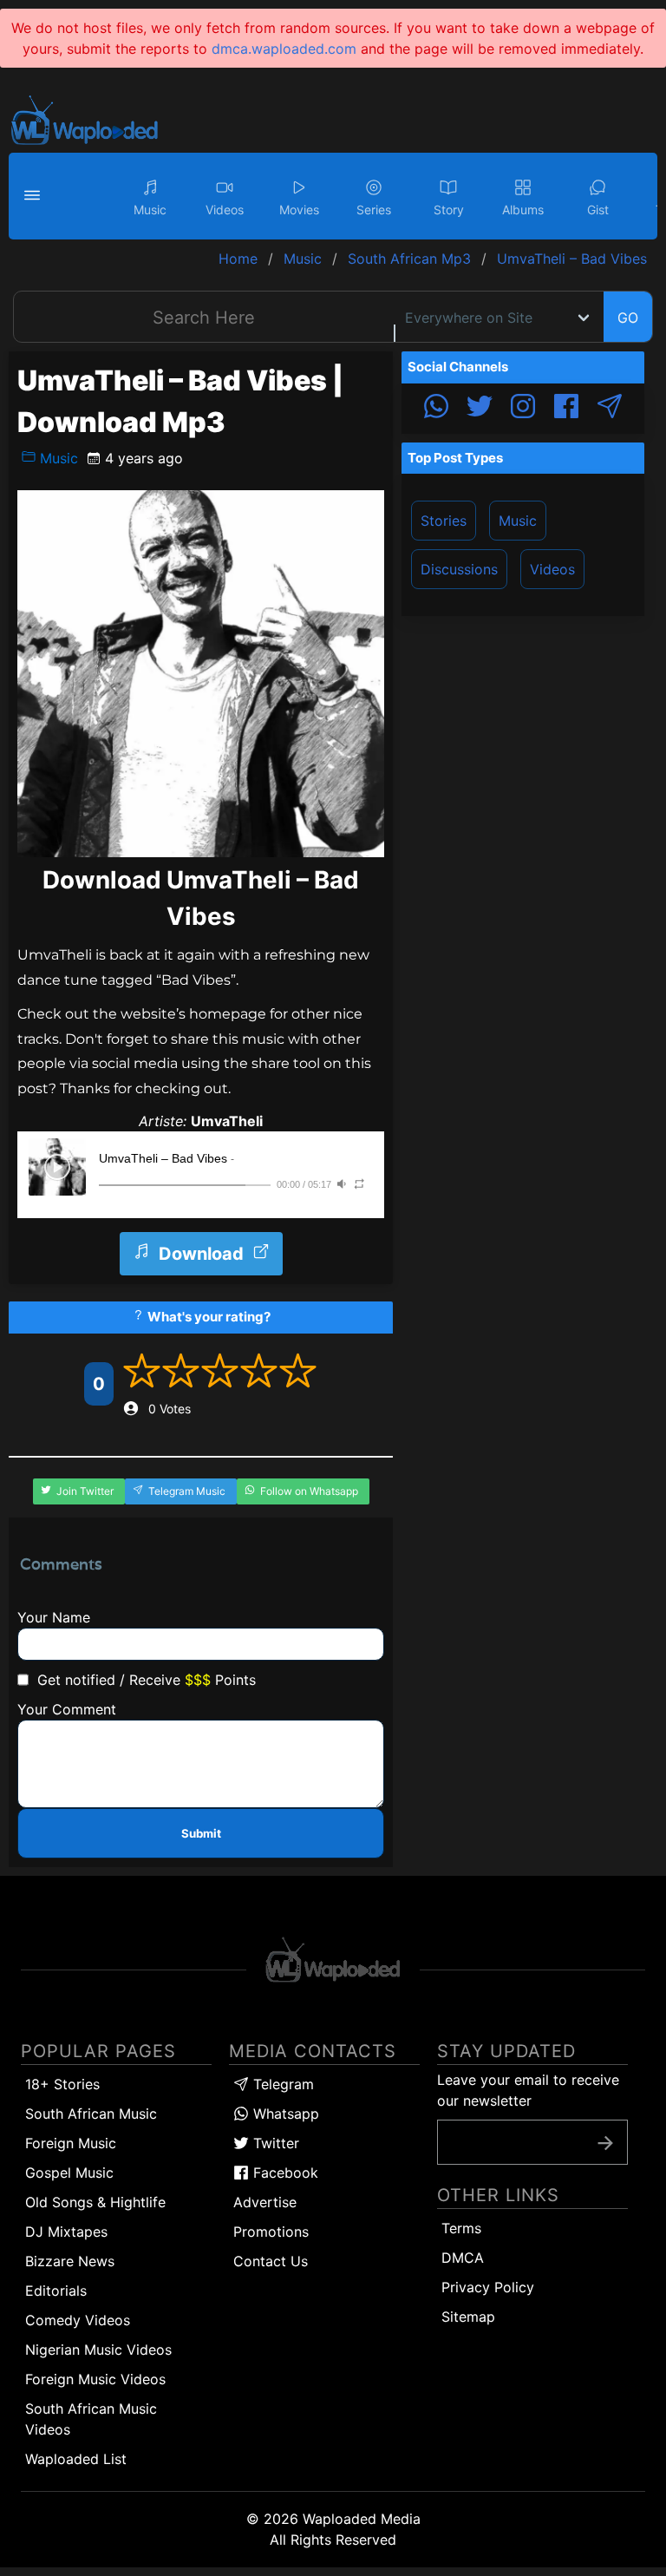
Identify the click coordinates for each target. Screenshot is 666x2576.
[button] (35, 196)
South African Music (91, 2114)
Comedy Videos (78, 2320)
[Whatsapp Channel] (436, 409)
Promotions (271, 2232)
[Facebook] (566, 409)
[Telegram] (610, 409)
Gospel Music (69, 2173)
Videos (552, 569)
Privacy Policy (488, 2287)
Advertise (265, 2202)
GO (628, 318)
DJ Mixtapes (66, 2232)
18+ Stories (62, 2084)
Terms (461, 2228)
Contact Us (271, 2261)
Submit (201, 1833)
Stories (444, 521)
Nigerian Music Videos (98, 2350)
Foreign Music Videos (95, 2379)
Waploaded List (76, 2459)
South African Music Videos (91, 2419)
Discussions (459, 569)
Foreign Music (71, 2143)
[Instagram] (523, 409)
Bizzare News (70, 2261)
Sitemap (468, 2317)
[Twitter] (480, 409)
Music (57, 458)
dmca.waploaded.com (284, 49)
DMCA (463, 2258)
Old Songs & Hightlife (95, 2202)
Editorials (56, 2291)
